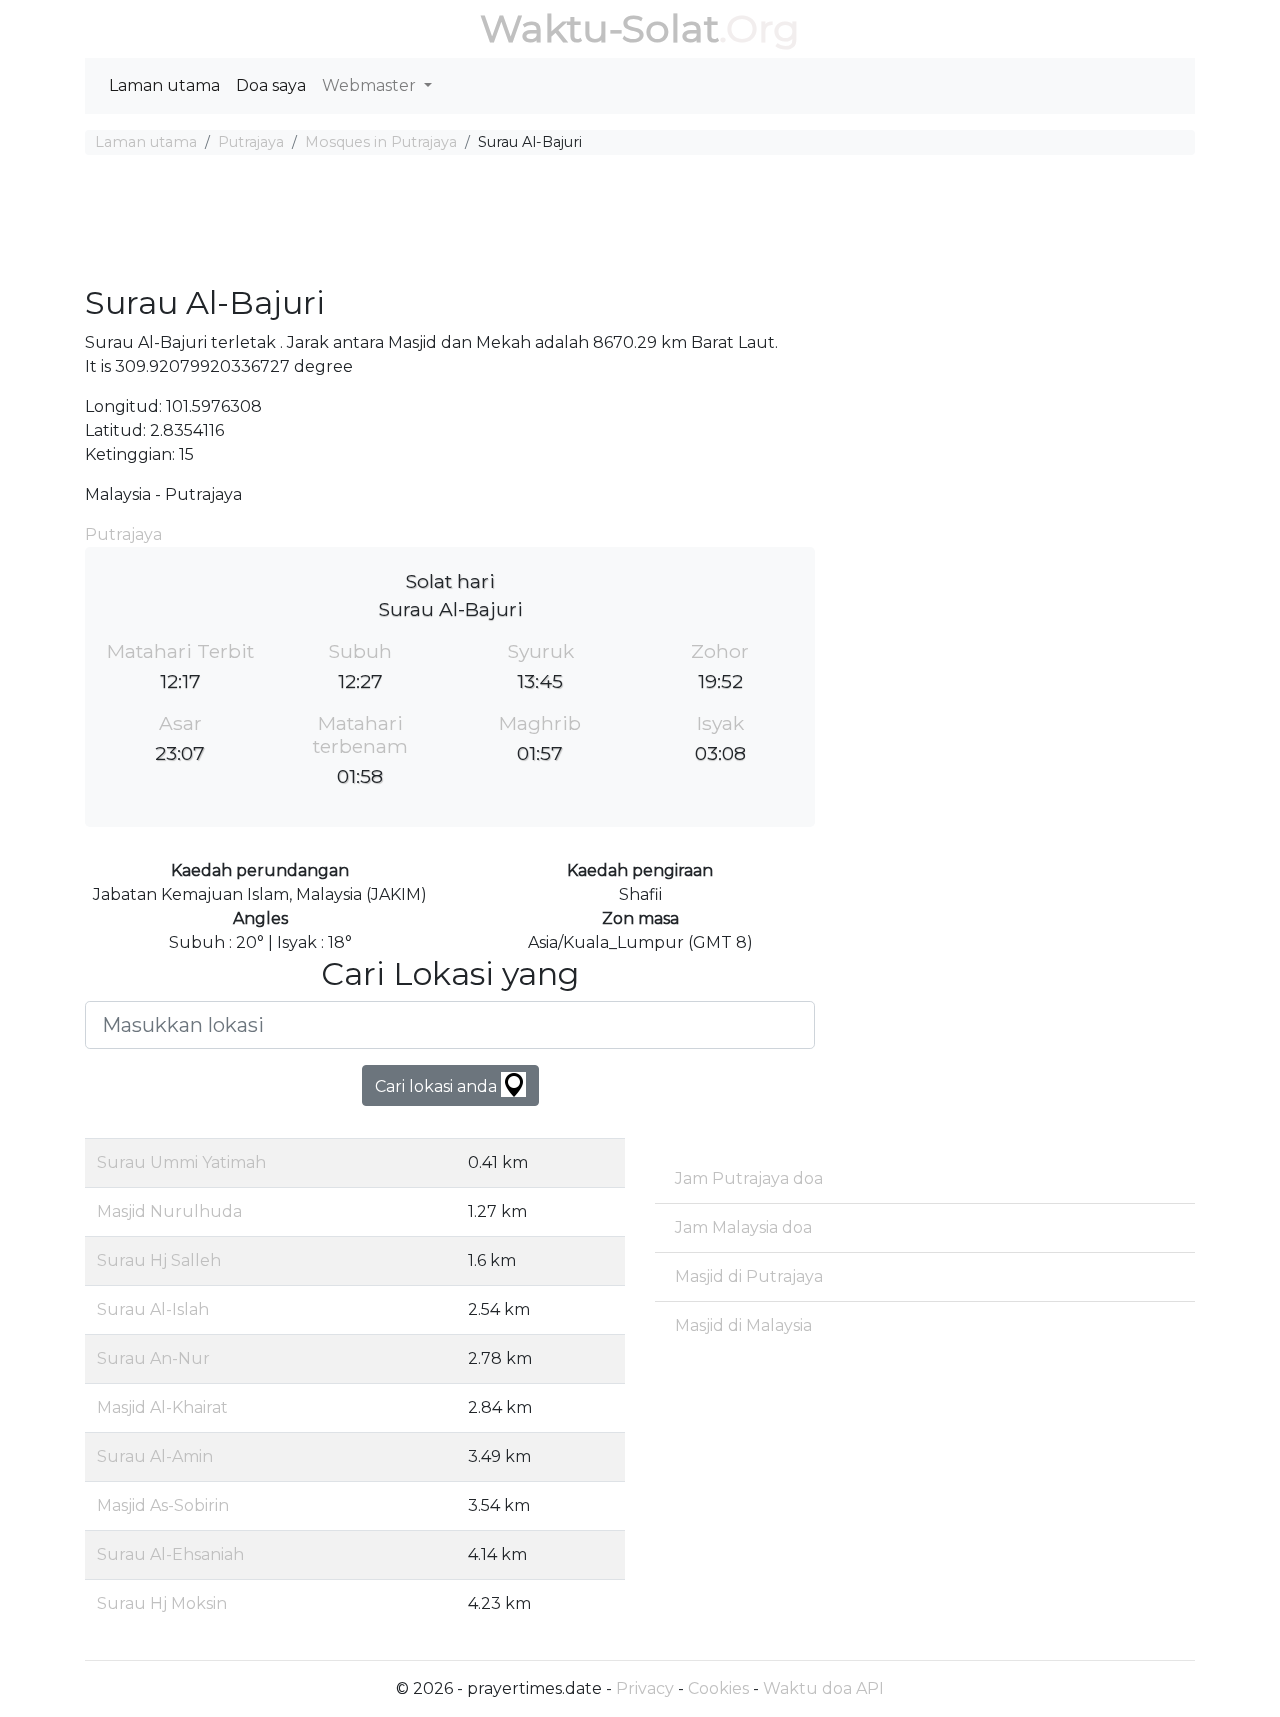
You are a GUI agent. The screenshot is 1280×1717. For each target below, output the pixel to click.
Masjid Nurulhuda (169, 1211)
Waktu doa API (823, 1688)
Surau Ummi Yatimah (181, 1162)
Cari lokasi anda (438, 1086)
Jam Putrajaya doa (749, 1178)
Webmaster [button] (371, 85)
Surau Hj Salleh (159, 1260)
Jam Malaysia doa (743, 1227)
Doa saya (271, 85)
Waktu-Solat (599, 28)
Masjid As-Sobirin (163, 1505)
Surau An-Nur (153, 1358)
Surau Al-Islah (153, 1309)
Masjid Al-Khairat (162, 1407)
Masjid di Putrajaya (749, 1276)
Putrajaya (251, 142)
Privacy (645, 1688)
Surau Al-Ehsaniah (170, 1554)
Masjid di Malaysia (743, 1325)
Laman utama (164, 85)
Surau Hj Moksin (162, 1603)
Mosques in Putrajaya (381, 142)
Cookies (718, 1688)
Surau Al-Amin (155, 1456)
